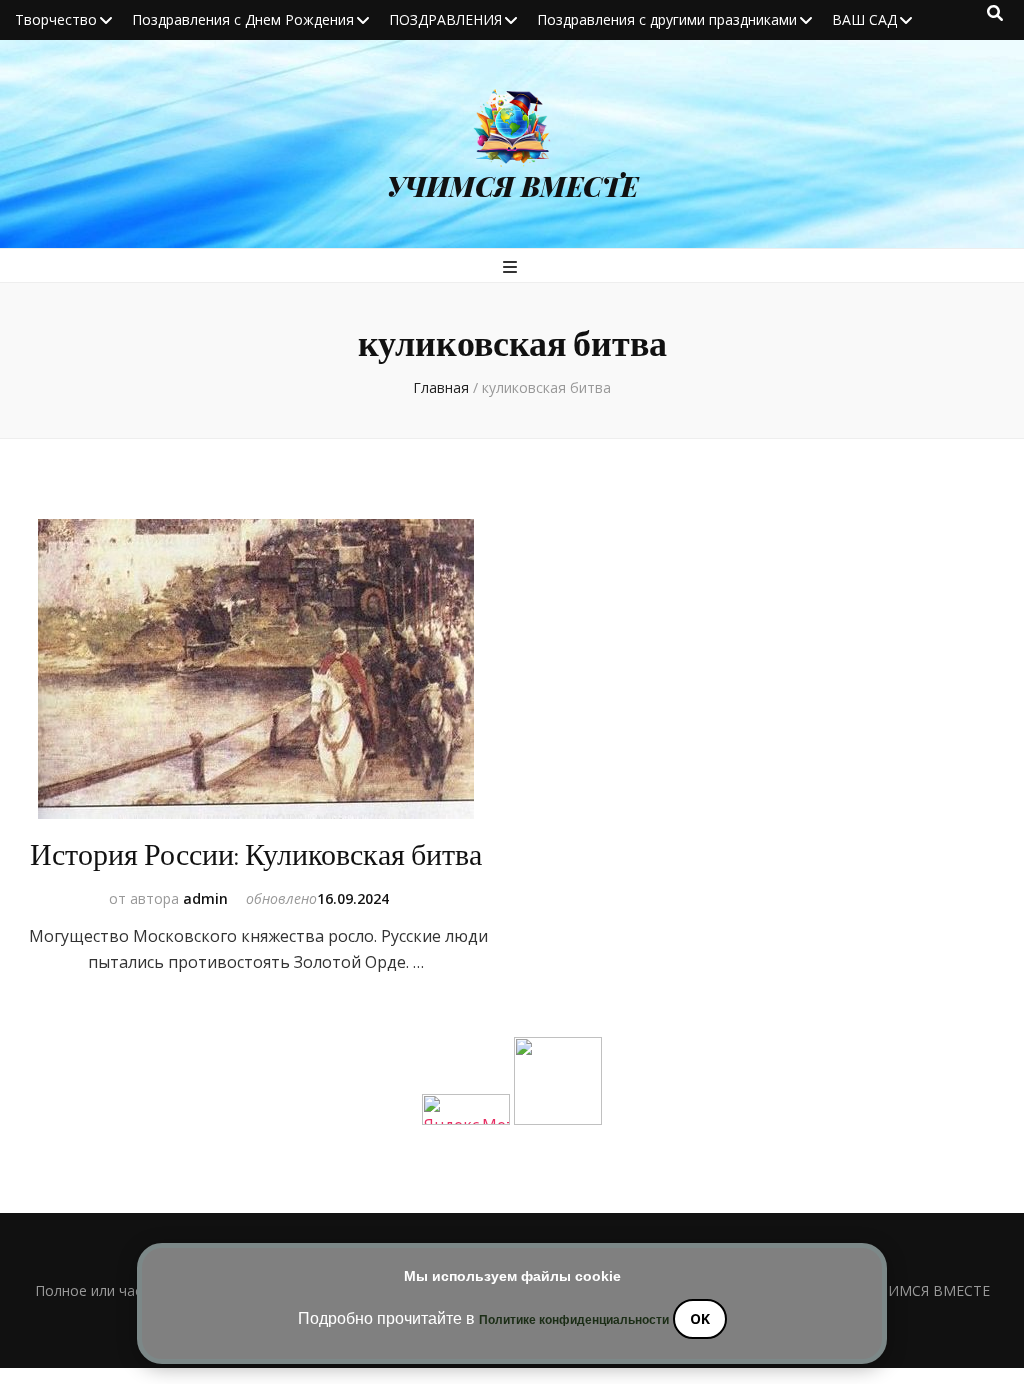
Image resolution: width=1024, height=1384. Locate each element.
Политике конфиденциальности (574, 1320)
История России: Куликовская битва (256, 855)
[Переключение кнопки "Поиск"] (995, 13)
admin (205, 898)
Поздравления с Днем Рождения (243, 19)
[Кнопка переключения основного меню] (512, 267)
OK (700, 1318)
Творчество (56, 19)
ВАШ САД (864, 19)
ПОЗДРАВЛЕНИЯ (445, 19)
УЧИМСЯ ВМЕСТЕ (512, 186)
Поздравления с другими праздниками (667, 19)
